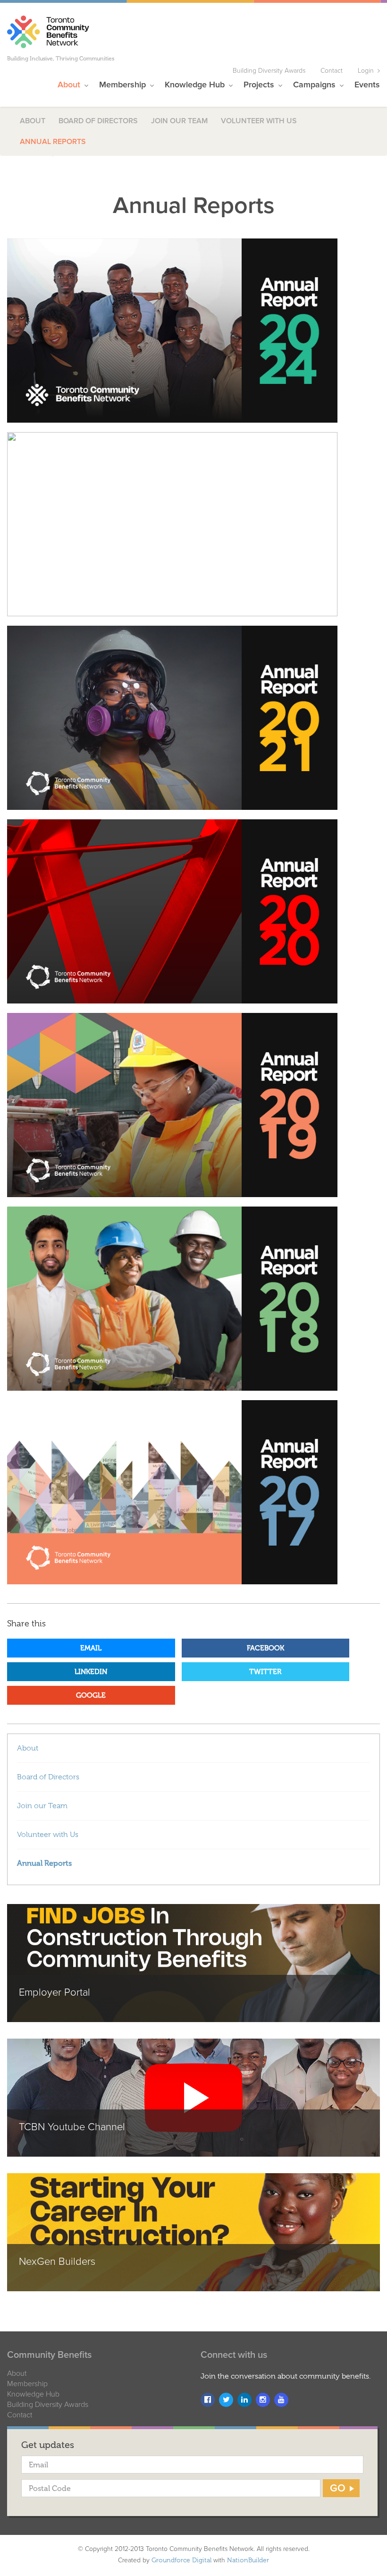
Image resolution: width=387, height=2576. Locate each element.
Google (91, 1695)
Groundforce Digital (181, 2560)
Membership (27, 2384)
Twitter (265, 1672)
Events (367, 85)
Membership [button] (124, 85)
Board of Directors (98, 121)
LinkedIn (91, 1672)
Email (91, 1648)
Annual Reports (53, 142)
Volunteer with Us (259, 121)
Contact (332, 71)
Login (366, 71)
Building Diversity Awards (269, 71)
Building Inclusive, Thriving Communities (61, 59)
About (33, 121)
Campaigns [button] (315, 85)
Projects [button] (260, 85)
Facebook (265, 1648)
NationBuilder (248, 2560)
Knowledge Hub (33, 2394)
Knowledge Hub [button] (196, 85)
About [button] (70, 85)
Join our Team (179, 121)
